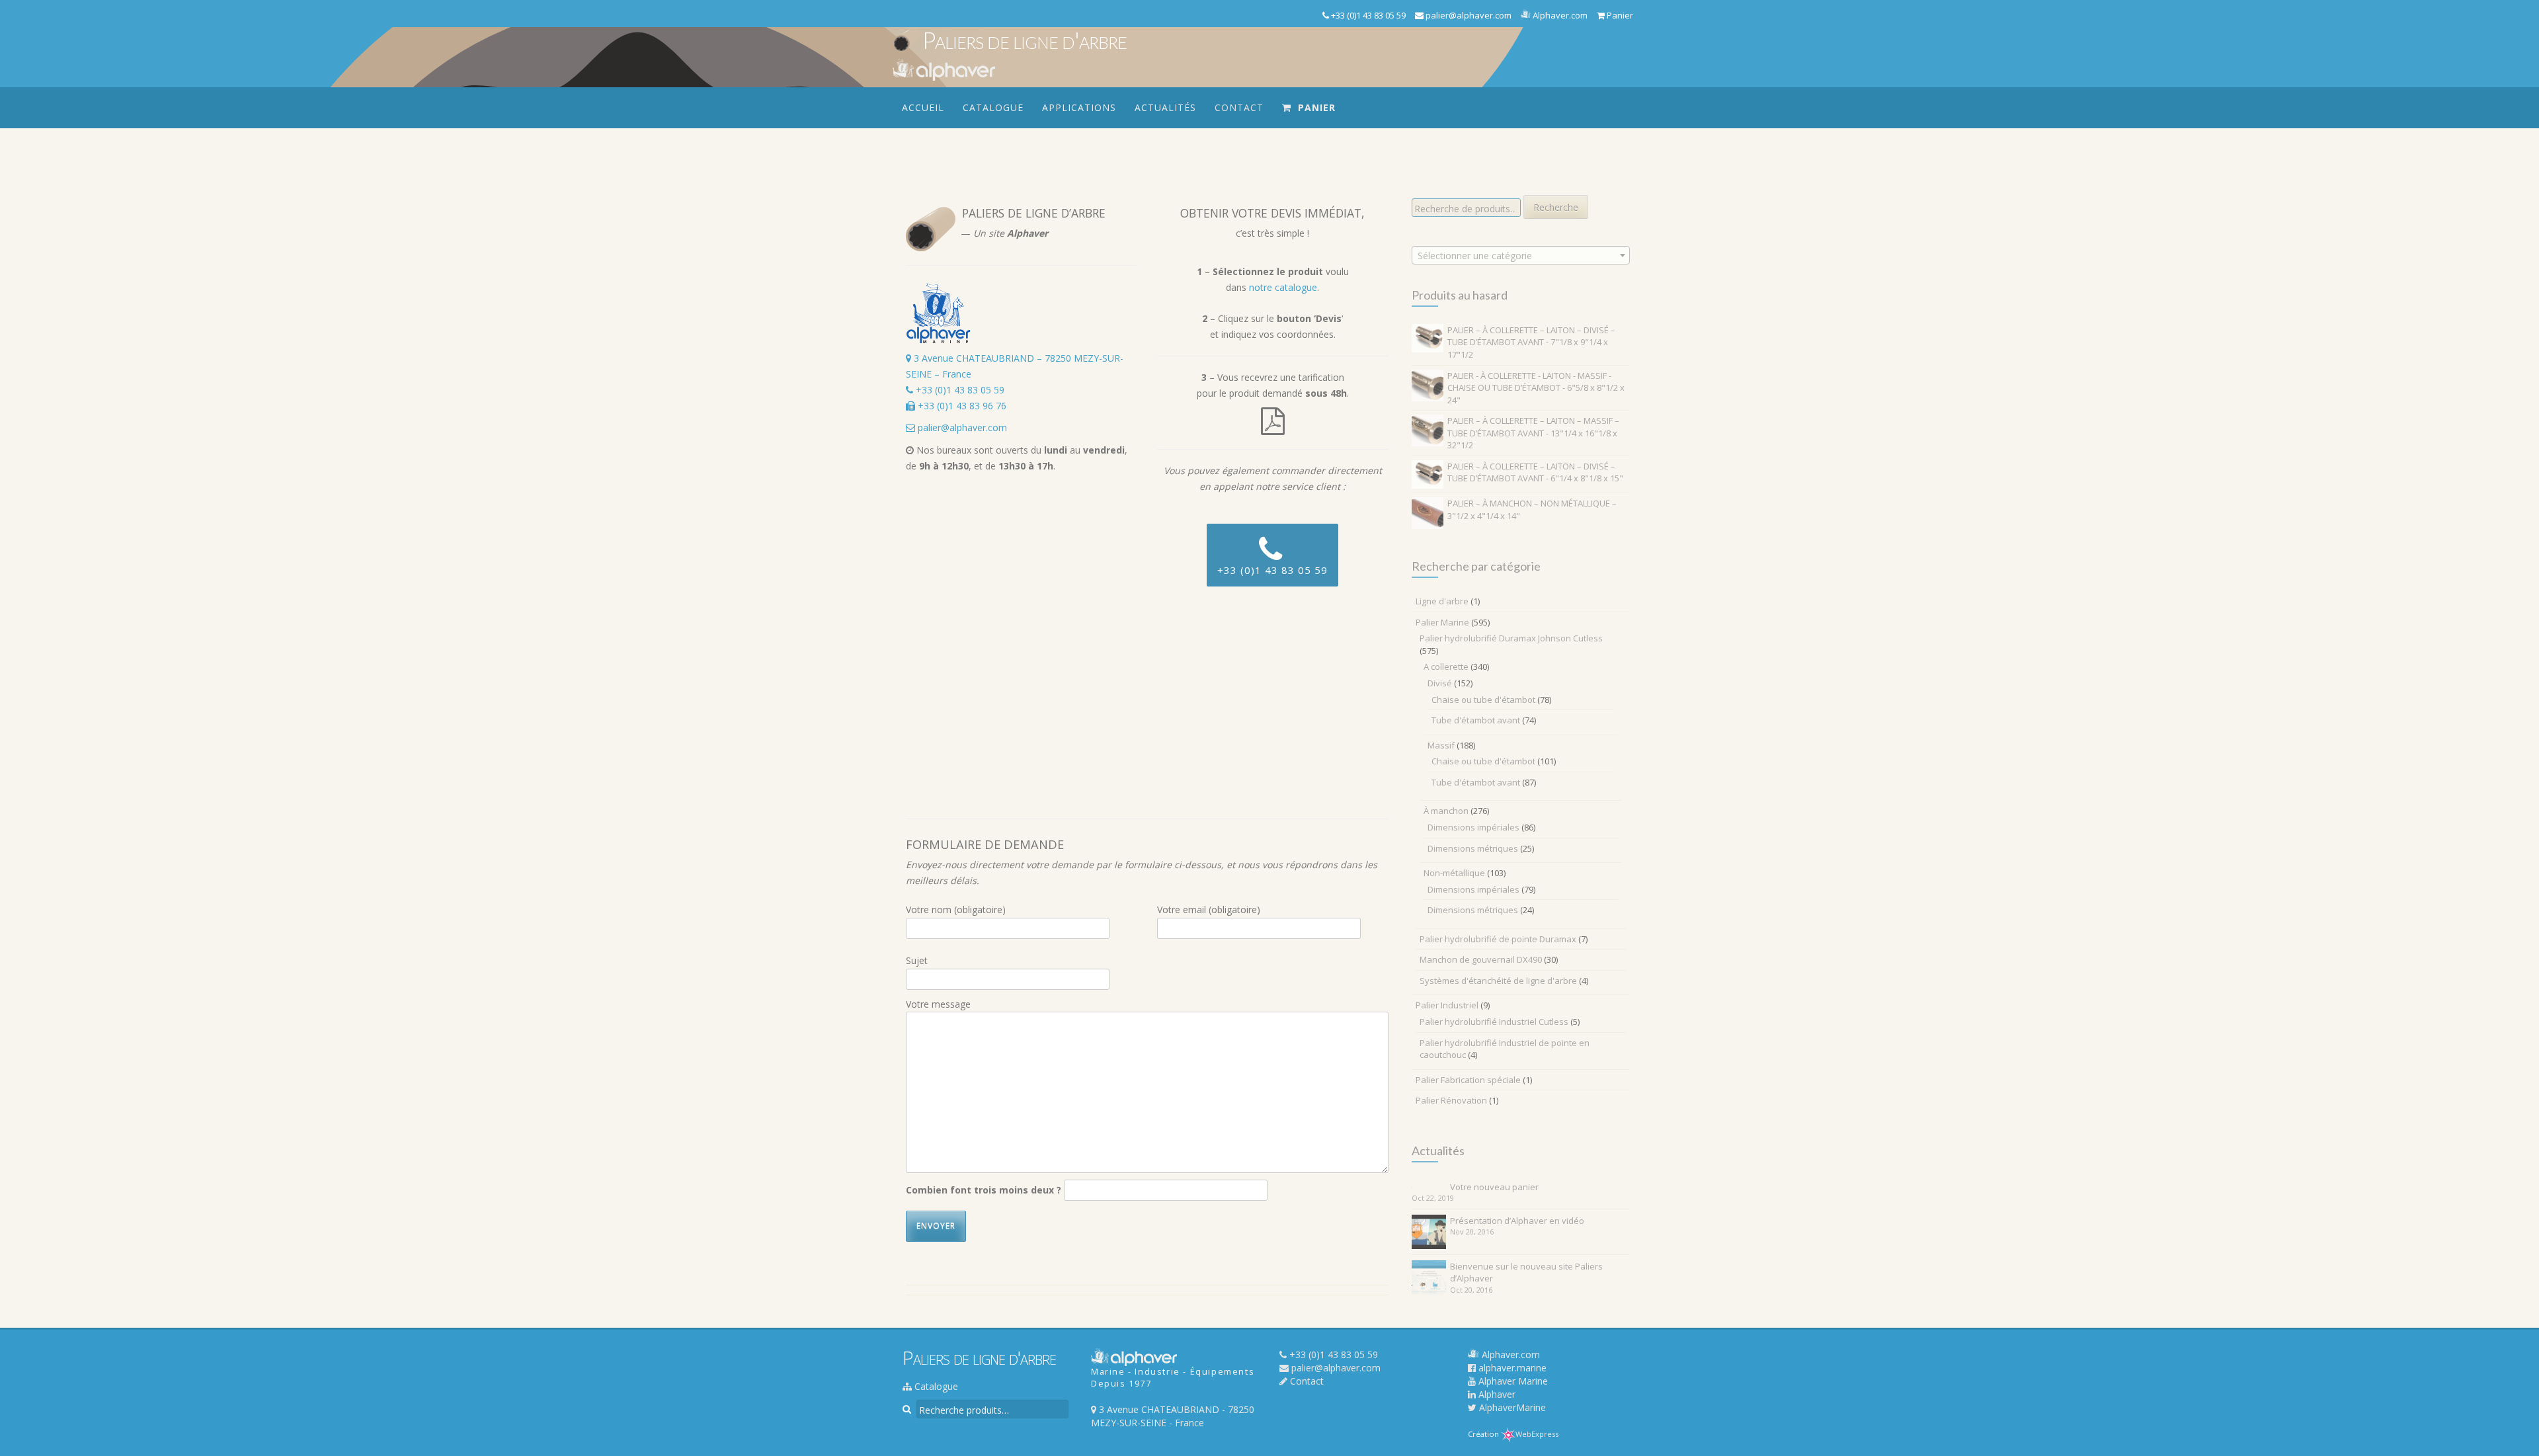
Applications (1079, 107)
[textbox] (1521, 256)
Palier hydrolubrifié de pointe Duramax (1498, 939)
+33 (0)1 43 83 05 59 (1367, 15)
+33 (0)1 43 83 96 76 (961, 406)
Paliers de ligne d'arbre (1025, 40)
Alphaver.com (1559, 15)
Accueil (923, 107)
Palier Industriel (1447, 1005)
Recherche (1556, 207)
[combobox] (1521, 255)
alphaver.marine (1511, 1368)
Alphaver (1496, 1394)
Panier (1619, 15)
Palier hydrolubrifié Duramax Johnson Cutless (1511, 638)
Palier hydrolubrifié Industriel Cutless (1494, 1022)
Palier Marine (1442, 622)
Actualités (1165, 107)
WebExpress (1537, 1434)
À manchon (1446, 811)
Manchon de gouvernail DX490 (1481, 959)
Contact (1239, 107)
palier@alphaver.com (1468, 15)
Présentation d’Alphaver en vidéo (1517, 1221)
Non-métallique (1454, 873)
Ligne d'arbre (1442, 601)
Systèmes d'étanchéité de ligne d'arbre (1498, 981)
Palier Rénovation (1451, 1100)
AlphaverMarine (1511, 1407)
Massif (1441, 745)
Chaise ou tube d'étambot (1483, 700)
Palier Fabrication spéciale (1468, 1080)
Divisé (1440, 683)
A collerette (1446, 667)
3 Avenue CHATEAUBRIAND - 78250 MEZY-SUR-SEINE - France (1173, 1416)
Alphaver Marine (1512, 1381)
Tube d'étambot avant (1476, 720)
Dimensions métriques (1473, 848)
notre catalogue (1283, 287)
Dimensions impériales (1473, 827)
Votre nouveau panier (1494, 1187)
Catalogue (993, 107)
